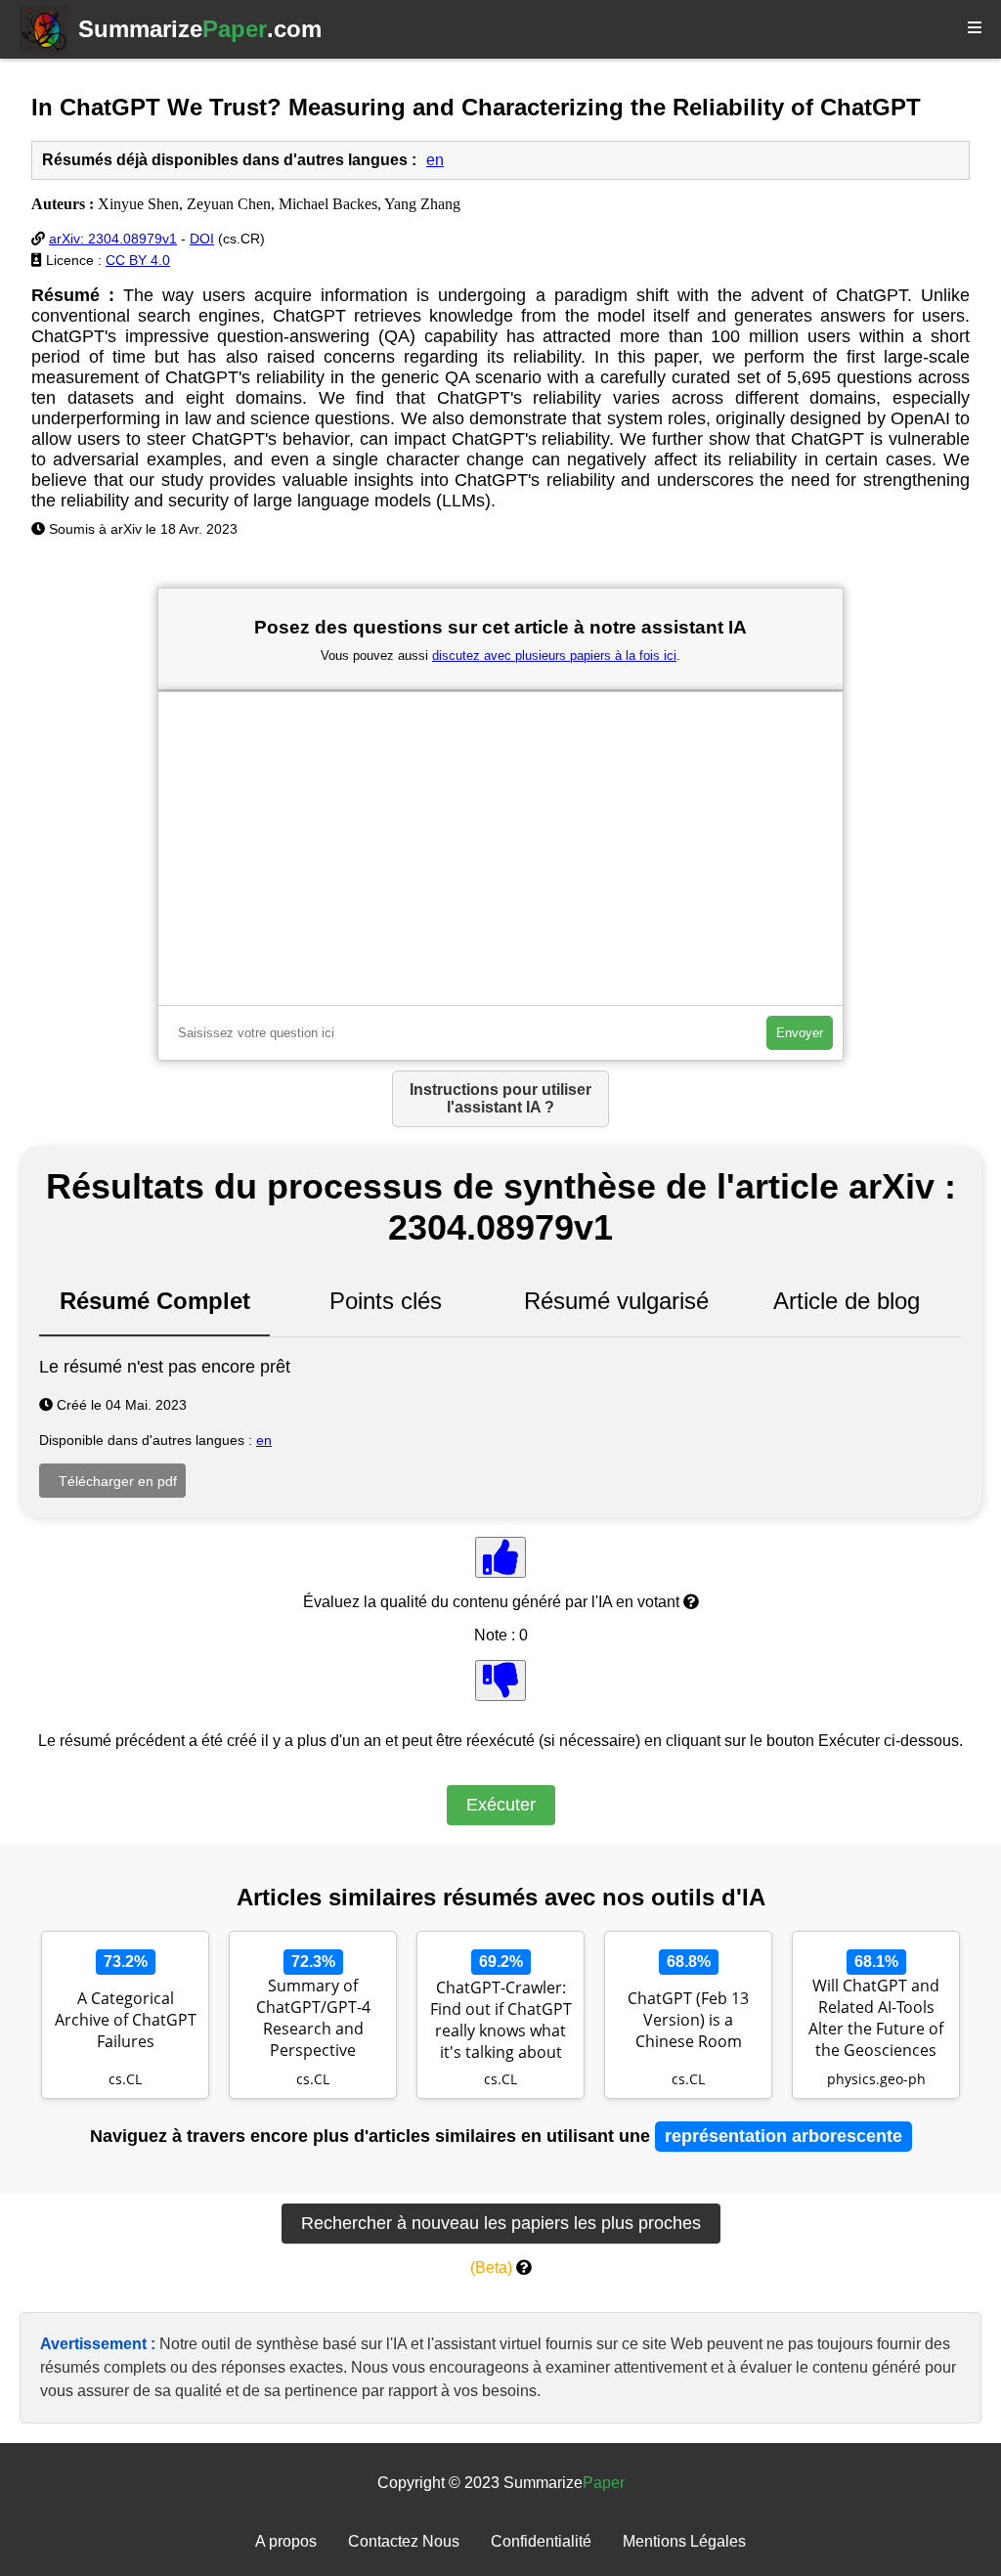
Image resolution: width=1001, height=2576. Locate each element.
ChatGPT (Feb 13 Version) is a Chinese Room (688, 2020)
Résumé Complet (155, 1301)
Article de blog (847, 1301)
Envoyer (800, 1033)
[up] (500, 1557)
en (435, 160)
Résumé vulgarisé (616, 1301)
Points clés (386, 1301)
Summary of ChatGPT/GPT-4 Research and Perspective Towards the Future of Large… (313, 2020)
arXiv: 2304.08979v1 (113, 239)
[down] (500, 1681)
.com (200, 29)
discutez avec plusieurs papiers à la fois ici (554, 655)
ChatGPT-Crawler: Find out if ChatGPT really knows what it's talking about (501, 2020)
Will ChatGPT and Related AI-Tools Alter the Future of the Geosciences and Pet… (876, 2020)
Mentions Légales (684, 2541)
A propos (286, 2541)
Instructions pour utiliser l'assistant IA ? (500, 1098)
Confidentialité (541, 2541)
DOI (202, 239)
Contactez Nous (404, 2541)
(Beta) (491, 2268)
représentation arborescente (783, 2136)
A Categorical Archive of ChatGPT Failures (126, 2020)
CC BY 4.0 (138, 260)
